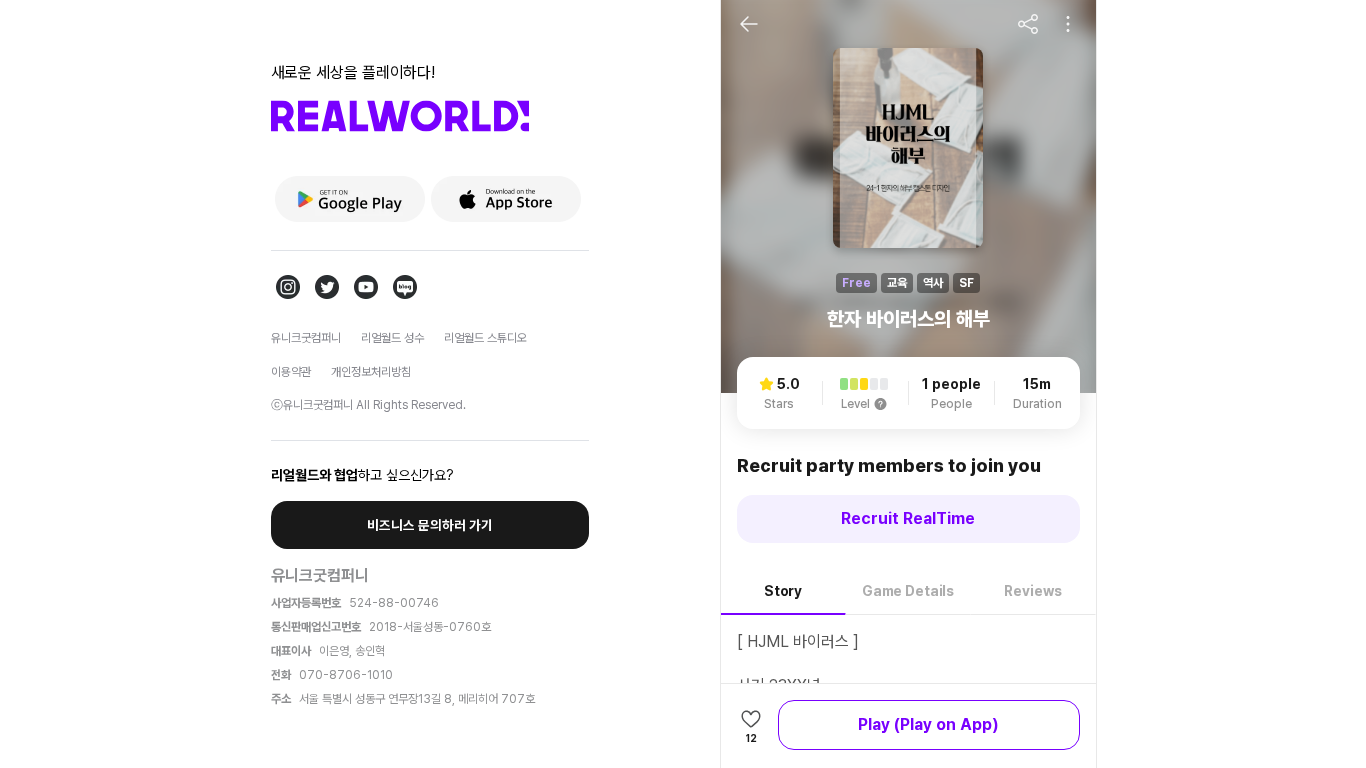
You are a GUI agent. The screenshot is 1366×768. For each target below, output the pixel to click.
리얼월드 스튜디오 (485, 338)
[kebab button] (1068, 24)
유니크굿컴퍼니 (306, 338)
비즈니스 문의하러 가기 (430, 525)
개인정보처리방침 (371, 372)
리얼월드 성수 (392, 338)
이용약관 (291, 372)
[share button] (1028, 24)
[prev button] (749, 24)
